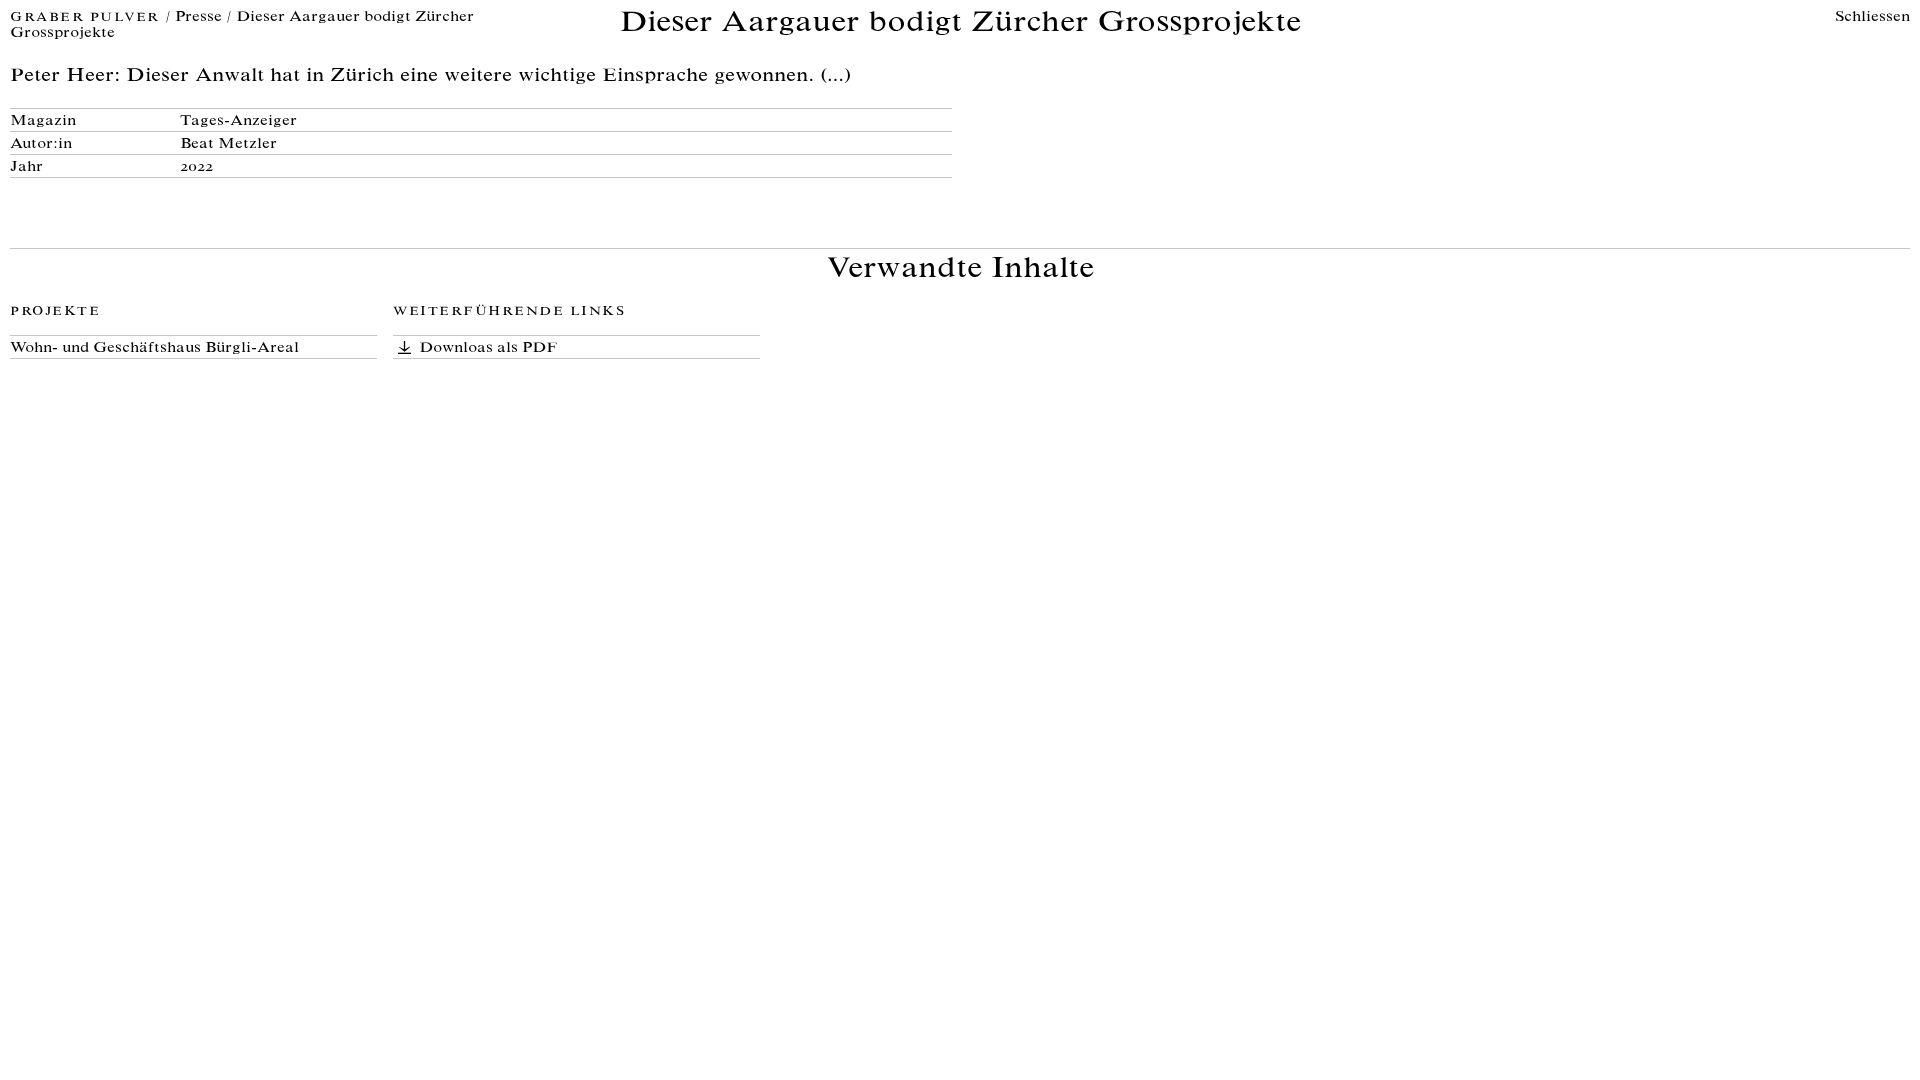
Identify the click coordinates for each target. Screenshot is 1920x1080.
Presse (198, 17)
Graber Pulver (87, 18)
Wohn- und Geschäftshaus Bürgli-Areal (154, 348)
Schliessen (1872, 17)
